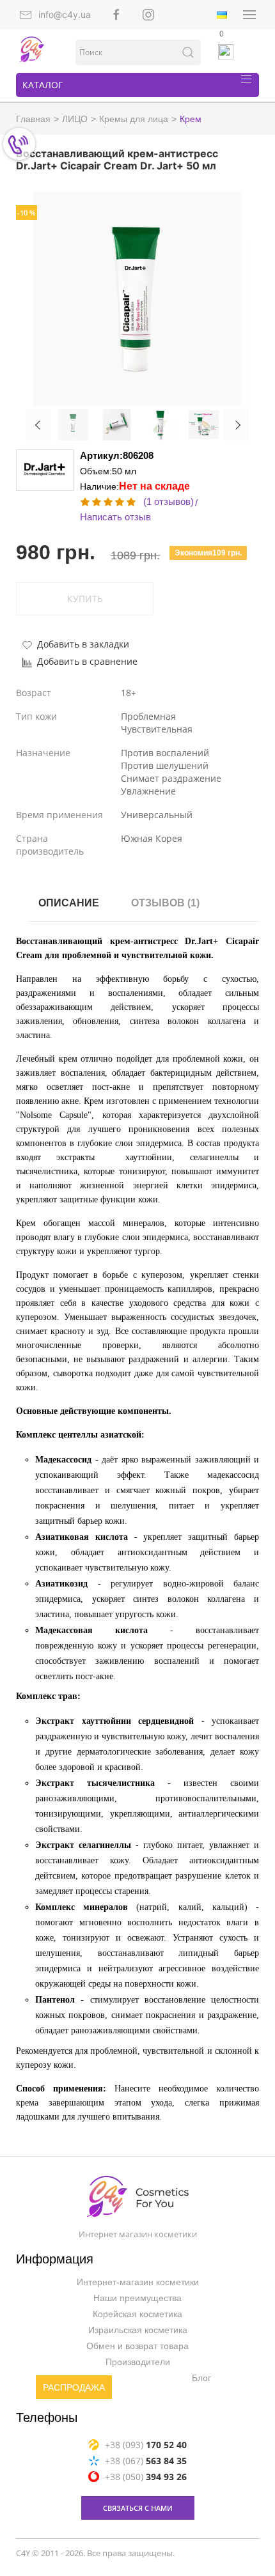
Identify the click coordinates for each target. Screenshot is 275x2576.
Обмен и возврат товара (137, 2346)
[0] (226, 52)
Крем (191, 119)
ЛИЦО (75, 119)
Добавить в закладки (83, 644)
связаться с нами (138, 2507)
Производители (138, 2362)
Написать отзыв (115, 517)
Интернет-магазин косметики (138, 2282)
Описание (69, 903)
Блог (201, 2378)
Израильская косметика (138, 2330)
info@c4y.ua (65, 14)
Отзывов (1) (165, 903)
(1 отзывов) (169, 501)
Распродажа (74, 2387)
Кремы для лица (134, 119)
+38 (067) (146, 2460)
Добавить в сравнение (87, 661)
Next (237, 425)
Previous (38, 425)
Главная (33, 119)
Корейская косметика (137, 2314)
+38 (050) (146, 2476)
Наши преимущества (137, 2298)
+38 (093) (146, 2444)
